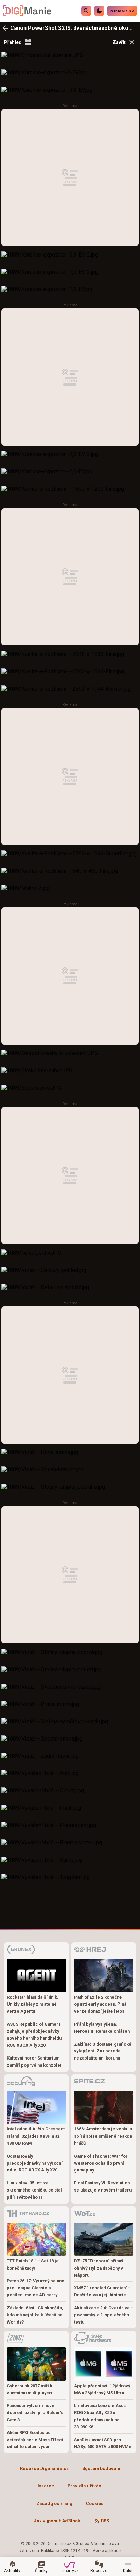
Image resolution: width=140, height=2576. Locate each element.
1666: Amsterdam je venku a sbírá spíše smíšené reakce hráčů (103, 2136)
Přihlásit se (122, 11)
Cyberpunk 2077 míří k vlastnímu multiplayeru (30, 2389)
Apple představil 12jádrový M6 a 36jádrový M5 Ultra (102, 2389)
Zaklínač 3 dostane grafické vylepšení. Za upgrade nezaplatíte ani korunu (103, 2051)
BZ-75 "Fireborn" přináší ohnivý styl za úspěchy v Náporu (99, 2268)
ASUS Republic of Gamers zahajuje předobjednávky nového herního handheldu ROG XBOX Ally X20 (34, 2035)
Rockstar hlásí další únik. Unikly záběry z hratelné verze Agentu (33, 2004)
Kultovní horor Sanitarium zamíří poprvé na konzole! (34, 2062)
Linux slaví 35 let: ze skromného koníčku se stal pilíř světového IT (34, 2190)
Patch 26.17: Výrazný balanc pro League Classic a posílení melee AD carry (36, 2288)
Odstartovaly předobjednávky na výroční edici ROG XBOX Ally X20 (35, 2163)
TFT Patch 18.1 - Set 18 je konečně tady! (33, 2264)
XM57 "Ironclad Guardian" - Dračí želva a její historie (102, 2291)
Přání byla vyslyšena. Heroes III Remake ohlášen (102, 2028)
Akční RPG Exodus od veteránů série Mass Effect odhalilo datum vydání (35, 2440)
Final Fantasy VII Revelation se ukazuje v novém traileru (103, 2186)
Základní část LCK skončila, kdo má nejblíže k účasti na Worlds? (35, 2315)
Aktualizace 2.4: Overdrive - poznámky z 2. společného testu (103, 2315)
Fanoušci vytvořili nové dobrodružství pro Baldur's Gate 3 (35, 2413)
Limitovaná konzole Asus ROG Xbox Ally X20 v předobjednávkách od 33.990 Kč (100, 2416)
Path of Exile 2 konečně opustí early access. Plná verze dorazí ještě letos (100, 2004)
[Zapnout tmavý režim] (99, 11)
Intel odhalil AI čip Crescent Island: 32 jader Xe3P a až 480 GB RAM (36, 2136)
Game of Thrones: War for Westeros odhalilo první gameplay (101, 2163)
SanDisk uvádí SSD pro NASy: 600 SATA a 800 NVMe (103, 2443)
